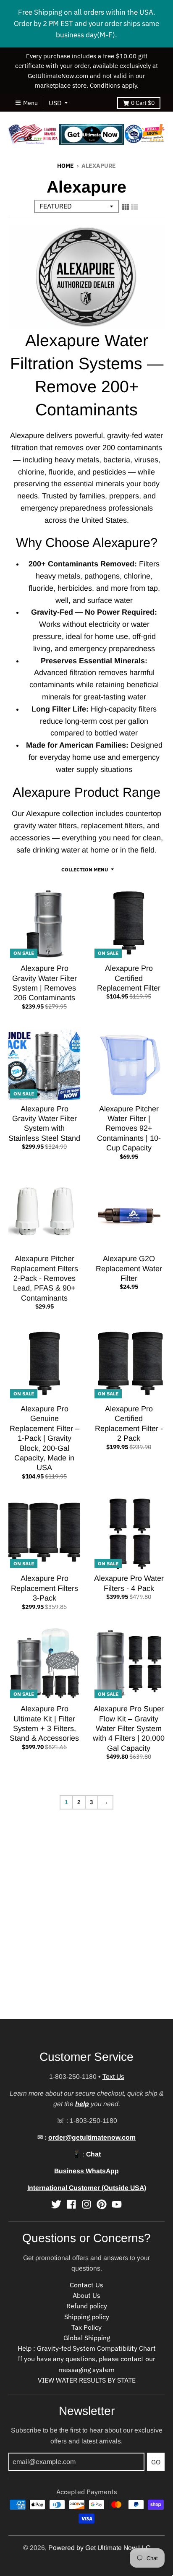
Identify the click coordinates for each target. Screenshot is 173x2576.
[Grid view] (126, 207)
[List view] (134, 207)
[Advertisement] (86, 1933)
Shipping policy (87, 2317)
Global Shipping (87, 2338)
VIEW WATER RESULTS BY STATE (87, 2380)
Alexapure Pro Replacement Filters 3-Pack (45, 1588)
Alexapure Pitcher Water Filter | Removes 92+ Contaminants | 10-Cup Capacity (129, 1129)
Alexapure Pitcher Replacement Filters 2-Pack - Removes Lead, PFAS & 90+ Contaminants (45, 1278)
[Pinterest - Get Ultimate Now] (102, 2204)
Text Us (113, 2077)
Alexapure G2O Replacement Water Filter (129, 1268)
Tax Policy (86, 2327)
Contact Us (86, 2285)
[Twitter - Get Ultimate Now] (56, 2204)
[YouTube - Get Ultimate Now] (117, 2204)
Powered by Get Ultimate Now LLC (99, 2548)
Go (156, 2462)
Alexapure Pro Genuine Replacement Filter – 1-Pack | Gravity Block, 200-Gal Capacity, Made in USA (45, 1438)
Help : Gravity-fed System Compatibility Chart (87, 2348)
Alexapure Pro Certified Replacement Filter (129, 978)
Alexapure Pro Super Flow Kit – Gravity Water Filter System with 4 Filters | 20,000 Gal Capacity (129, 1729)
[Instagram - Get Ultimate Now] (86, 2204)
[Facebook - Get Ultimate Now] (71, 2204)
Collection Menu (85, 869)
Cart (143, 103)
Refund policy (87, 2306)
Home (66, 166)
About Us (86, 2295)
